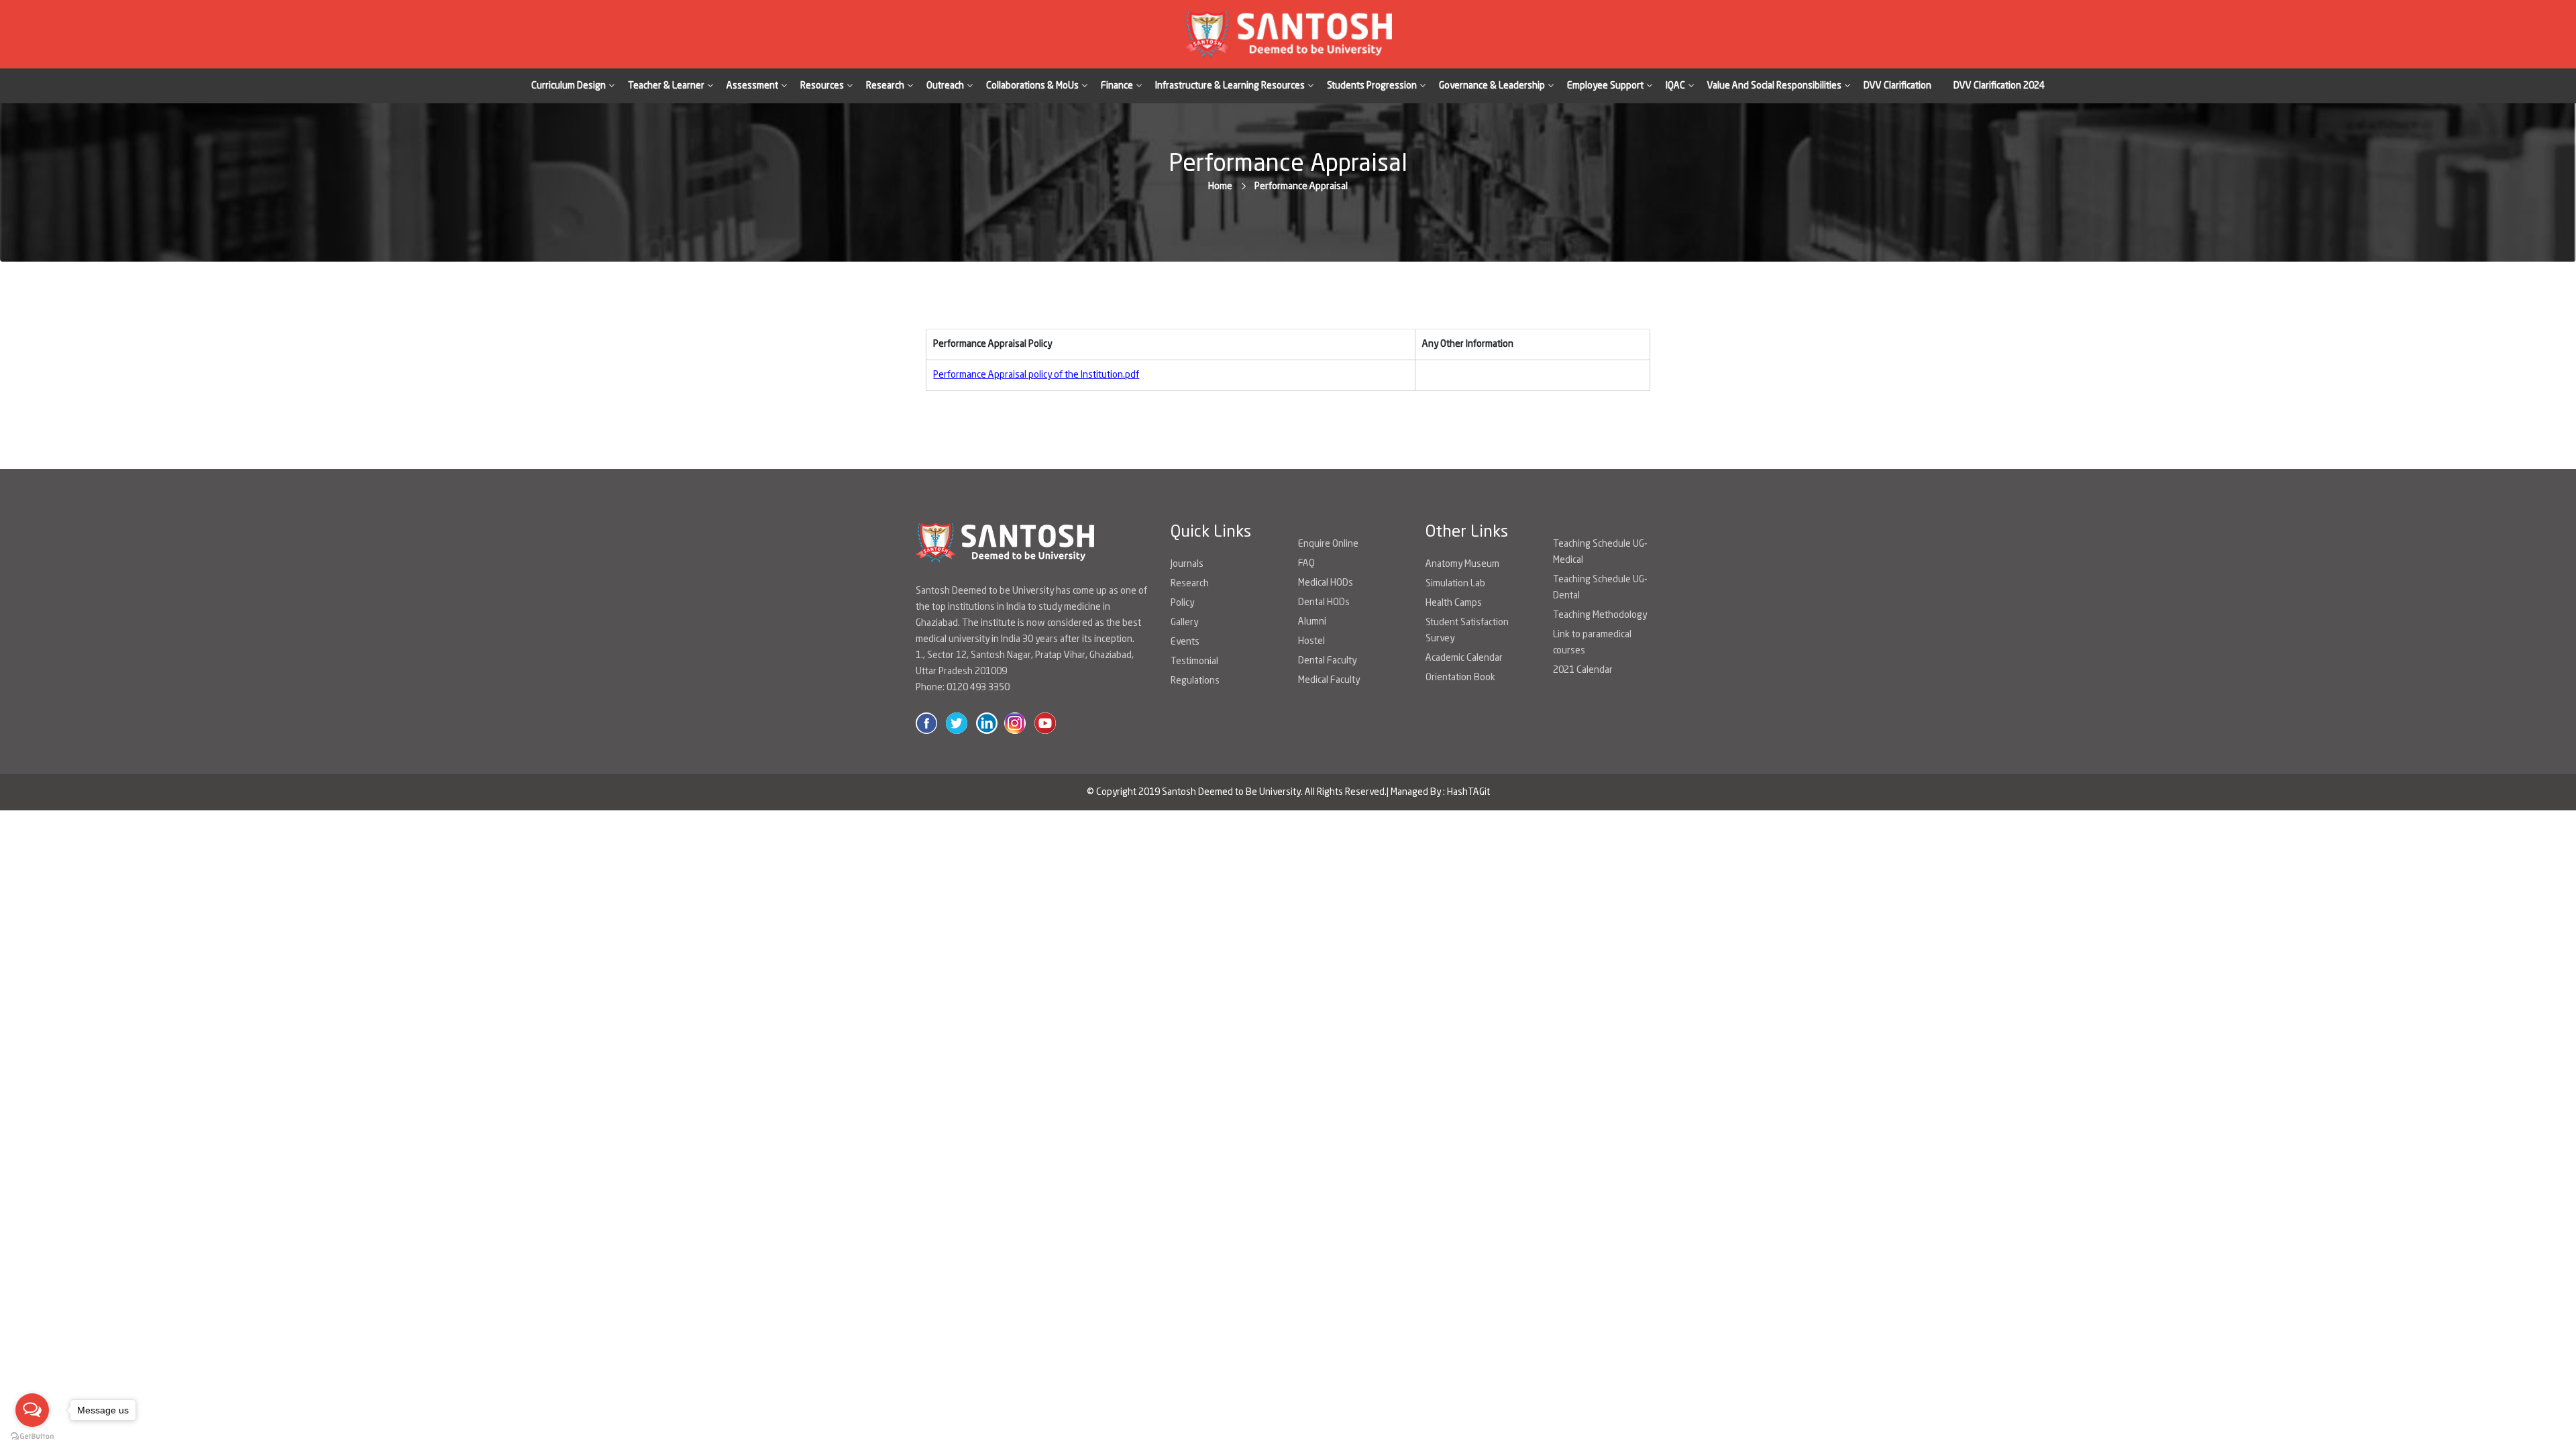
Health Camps (1454, 603)
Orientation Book (1460, 678)
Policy (1182, 603)
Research (1190, 584)
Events (1185, 642)
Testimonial (1194, 661)
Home (1220, 186)
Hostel (1311, 641)
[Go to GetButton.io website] (32, 1436)
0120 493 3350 (978, 688)
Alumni (1312, 622)
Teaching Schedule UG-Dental (1600, 588)
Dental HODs (1324, 602)
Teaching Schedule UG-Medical (1600, 552)
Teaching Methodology (1600, 615)
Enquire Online (1328, 544)
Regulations (1195, 681)
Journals (1187, 564)
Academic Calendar (1464, 658)
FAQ (1306, 563)
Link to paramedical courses (1592, 643)
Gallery (1184, 623)
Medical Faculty (1329, 680)
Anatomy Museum (1462, 564)
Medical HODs (1326, 583)
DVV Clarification (1897, 86)
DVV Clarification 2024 (1999, 86)
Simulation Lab (1455, 584)
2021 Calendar (1583, 670)
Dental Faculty (1327, 661)
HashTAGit (1468, 792)
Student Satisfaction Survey (1467, 631)
